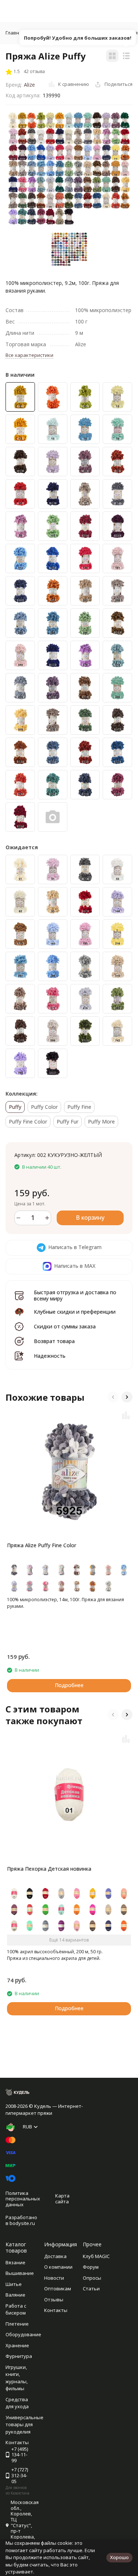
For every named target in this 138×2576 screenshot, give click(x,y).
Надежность (50, 1356)
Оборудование (23, 2334)
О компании (58, 2267)
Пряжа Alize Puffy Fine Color (42, 1545)
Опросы (92, 2278)
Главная (15, 33)
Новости (54, 2278)
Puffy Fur (68, 1121)
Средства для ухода (17, 2403)
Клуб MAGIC (96, 2256)
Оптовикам (58, 2289)
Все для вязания (56, 33)
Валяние (15, 2295)
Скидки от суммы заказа (65, 1326)
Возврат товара (54, 1341)
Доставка (55, 2256)
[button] (113, 1397)
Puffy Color (44, 1107)
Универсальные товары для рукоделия (24, 2425)
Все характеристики (29, 355)
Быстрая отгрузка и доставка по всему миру (75, 1295)
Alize (29, 85)
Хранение (17, 2345)
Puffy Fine (79, 1107)
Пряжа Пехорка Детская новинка (49, 1869)
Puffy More (101, 1121)
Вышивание (20, 2273)
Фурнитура (19, 2356)
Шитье (14, 2284)
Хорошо (119, 2557)
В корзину (90, 1218)
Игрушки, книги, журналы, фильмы (17, 2378)
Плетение (17, 2324)
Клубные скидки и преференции (75, 1312)
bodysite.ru (22, 2223)
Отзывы (54, 2300)
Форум (91, 2267)
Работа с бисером (16, 2309)
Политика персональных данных (23, 2199)
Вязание (15, 2262)
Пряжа (94, 33)
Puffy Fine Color (28, 1121)
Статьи (91, 2289)
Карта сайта (62, 2199)
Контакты (56, 2310)
